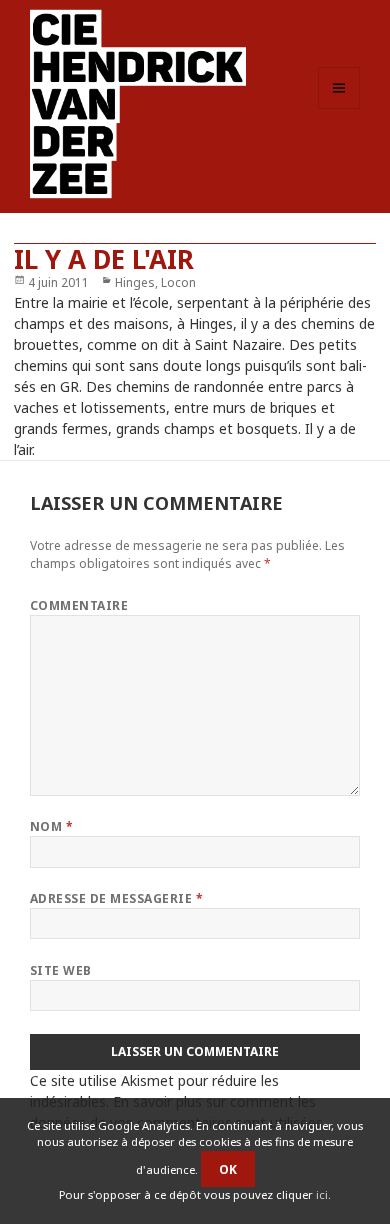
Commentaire (79, 605)
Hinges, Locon (155, 282)
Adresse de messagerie (116, 898)
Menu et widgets (339, 108)
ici (322, 1194)
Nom (51, 826)
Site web (61, 970)
